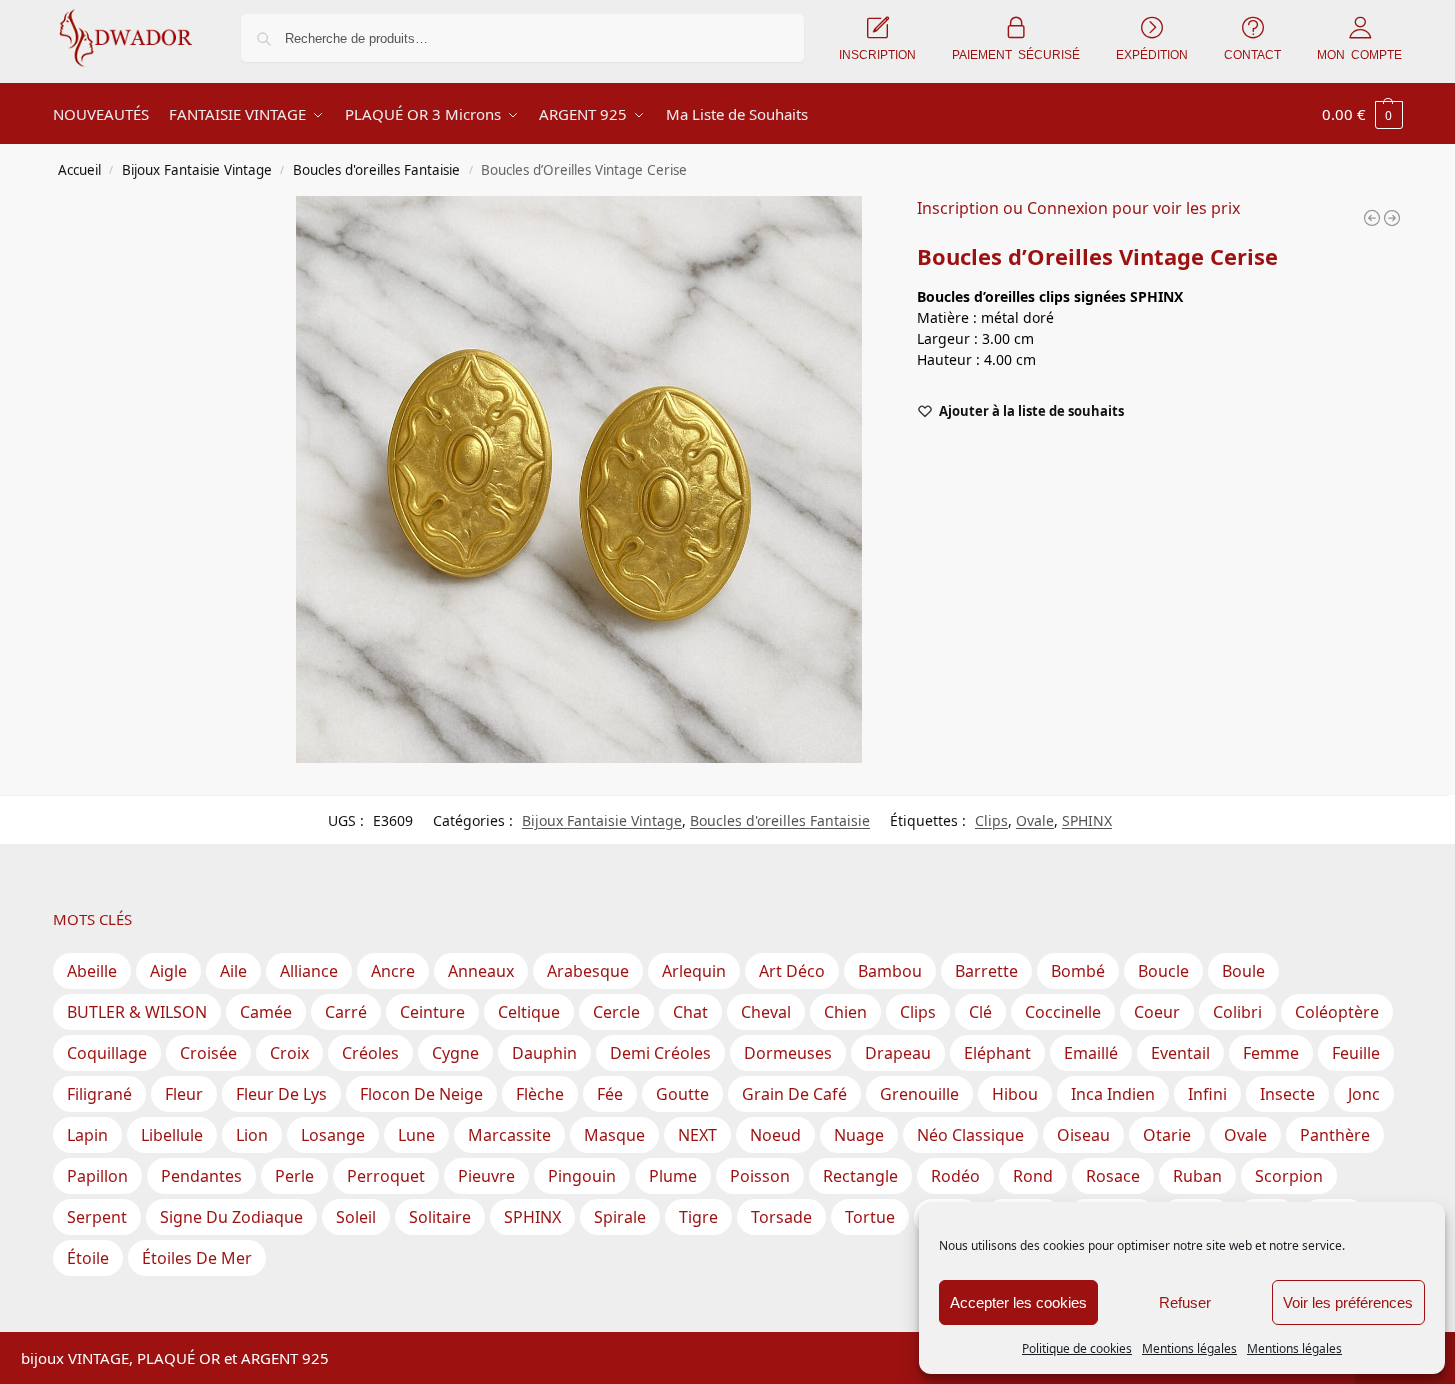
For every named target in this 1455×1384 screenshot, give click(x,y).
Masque (614, 1135)
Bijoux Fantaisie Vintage (197, 170)
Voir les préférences (1348, 1302)
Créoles (370, 1053)
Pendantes (201, 1176)
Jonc (1364, 1094)
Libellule (172, 1135)
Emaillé (1091, 1053)
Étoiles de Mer (197, 1258)
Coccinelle (1063, 1012)
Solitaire (440, 1217)
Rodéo (955, 1176)
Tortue (870, 1217)
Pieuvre (486, 1176)
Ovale (1035, 820)
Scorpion (1289, 1176)
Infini (1207, 1094)
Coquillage (107, 1053)
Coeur (1157, 1012)
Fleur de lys (281, 1094)
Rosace (1113, 1176)
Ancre (393, 971)
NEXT (697, 1135)
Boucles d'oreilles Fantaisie (376, 170)
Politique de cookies (1077, 1348)
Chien (845, 1012)
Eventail (1180, 1053)
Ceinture (432, 1012)
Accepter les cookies (1018, 1302)
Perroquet (386, 1176)
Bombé (1078, 971)
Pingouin (582, 1176)
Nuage (859, 1135)
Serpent (97, 1217)
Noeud (775, 1135)
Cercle (616, 1012)
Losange (333, 1135)
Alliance (309, 971)
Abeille (92, 971)
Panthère (1335, 1135)
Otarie (1167, 1135)
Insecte (1287, 1094)
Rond (1033, 1176)
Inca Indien (1113, 1094)
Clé (980, 1012)
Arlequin (694, 971)
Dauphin (544, 1053)
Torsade (781, 1217)
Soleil (356, 1217)
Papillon (97, 1176)
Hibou (1015, 1094)
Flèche (540, 1094)
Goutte (682, 1094)
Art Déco (792, 971)
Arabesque (588, 971)
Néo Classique (970, 1135)
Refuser (1185, 1302)
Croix (289, 1053)
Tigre (698, 1217)
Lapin (87, 1135)
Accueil (79, 170)
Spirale (620, 1217)
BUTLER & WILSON (137, 1012)
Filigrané (99, 1094)
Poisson (760, 1176)
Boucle (1163, 971)
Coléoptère (1337, 1012)
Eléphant (997, 1053)
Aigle (168, 971)
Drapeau (898, 1053)
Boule (1243, 971)
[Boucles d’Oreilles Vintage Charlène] (1392, 218)
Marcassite (509, 1135)
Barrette (986, 971)
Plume (673, 1176)
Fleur (184, 1094)
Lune (416, 1135)
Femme (1271, 1053)
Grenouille (919, 1094)
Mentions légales (1189, 1348)
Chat (690, 1012)
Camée (266, 1012)
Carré (346, 1012)
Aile (233, 971)
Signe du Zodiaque (231, 1217)
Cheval (766, 1012)
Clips (991, 820)
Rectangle (860, 1176)
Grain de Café (794, 1094)
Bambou (890, 971)
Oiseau (1083, 1135)
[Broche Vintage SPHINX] (1372, 218)
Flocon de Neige (421, 1094)
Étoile (88, 1258)
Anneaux (481, 971)
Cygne (455, 1053)
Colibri (1237, 1012)
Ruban (1197, 1176)
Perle (294, 1176)
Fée (610, 1094)
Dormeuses (788, 1053)
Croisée (208, 1053)
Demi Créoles (660, 1053)
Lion (252, 1135)
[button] (1362, 114)
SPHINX (1087, 820)
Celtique (529, 1012)
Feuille (1356, 1053)
